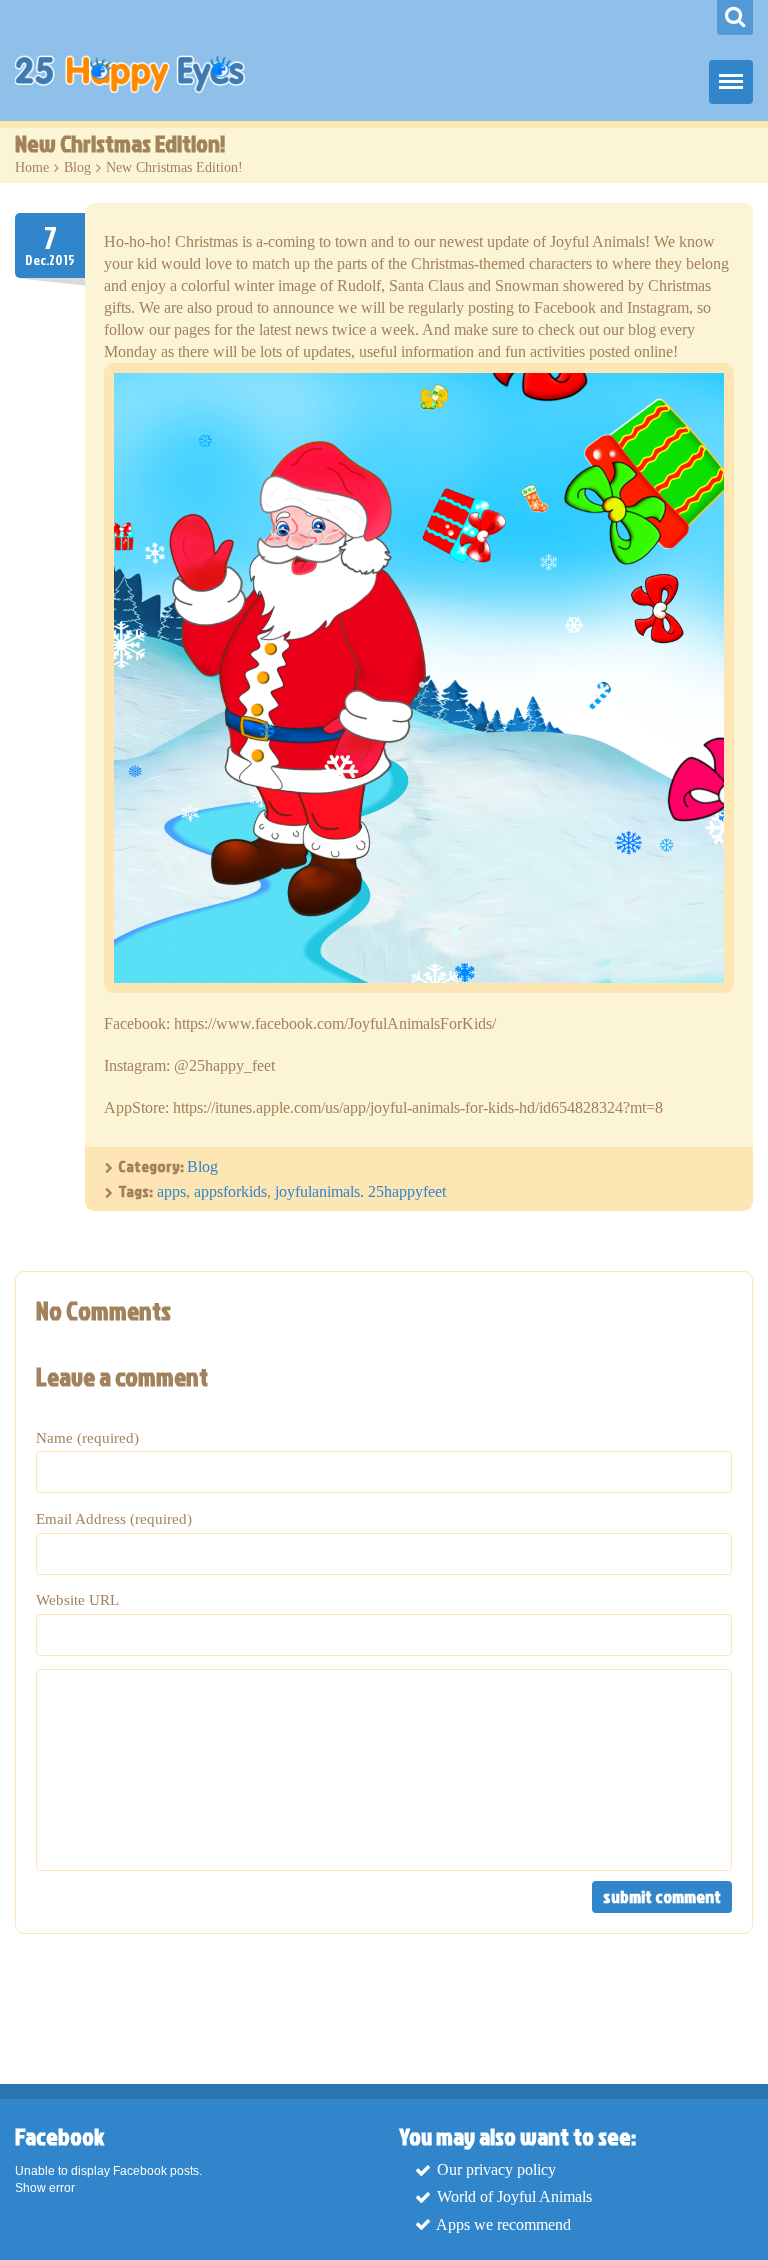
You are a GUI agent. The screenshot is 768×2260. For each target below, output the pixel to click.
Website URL (77, 1600)
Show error (45, 2188)
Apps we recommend (503, 2224)
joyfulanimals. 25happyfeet (360, 1191)
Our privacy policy (496, 2169)
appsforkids (230, 1191)
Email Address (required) (114, 1519)
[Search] (735, 17)
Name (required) (87, 1438)
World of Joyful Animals (514, 2197)
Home (32, 167)
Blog (77, 167)
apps (171, 1191)
